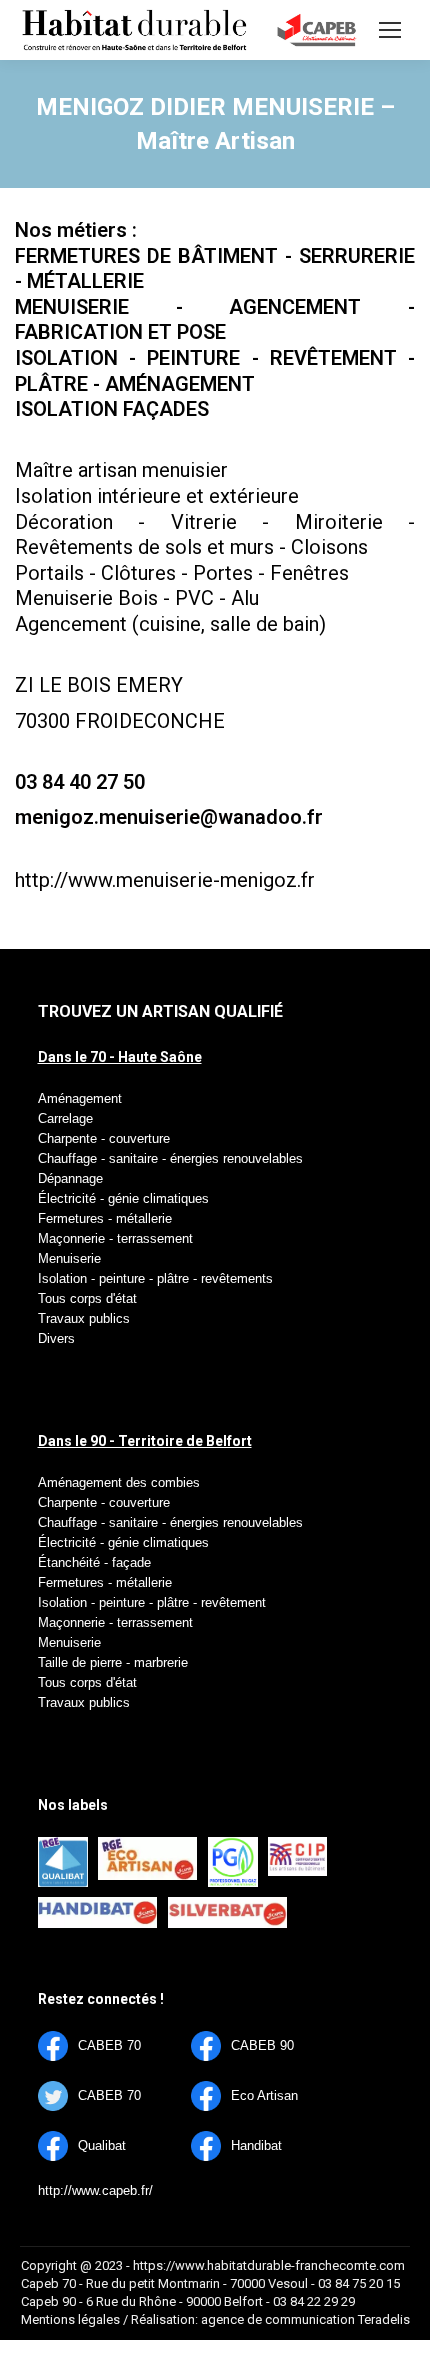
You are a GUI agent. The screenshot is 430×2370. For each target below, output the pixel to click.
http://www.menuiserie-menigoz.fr (165, 880)
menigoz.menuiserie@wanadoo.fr (169, 817)
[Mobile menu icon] (390, 30)
